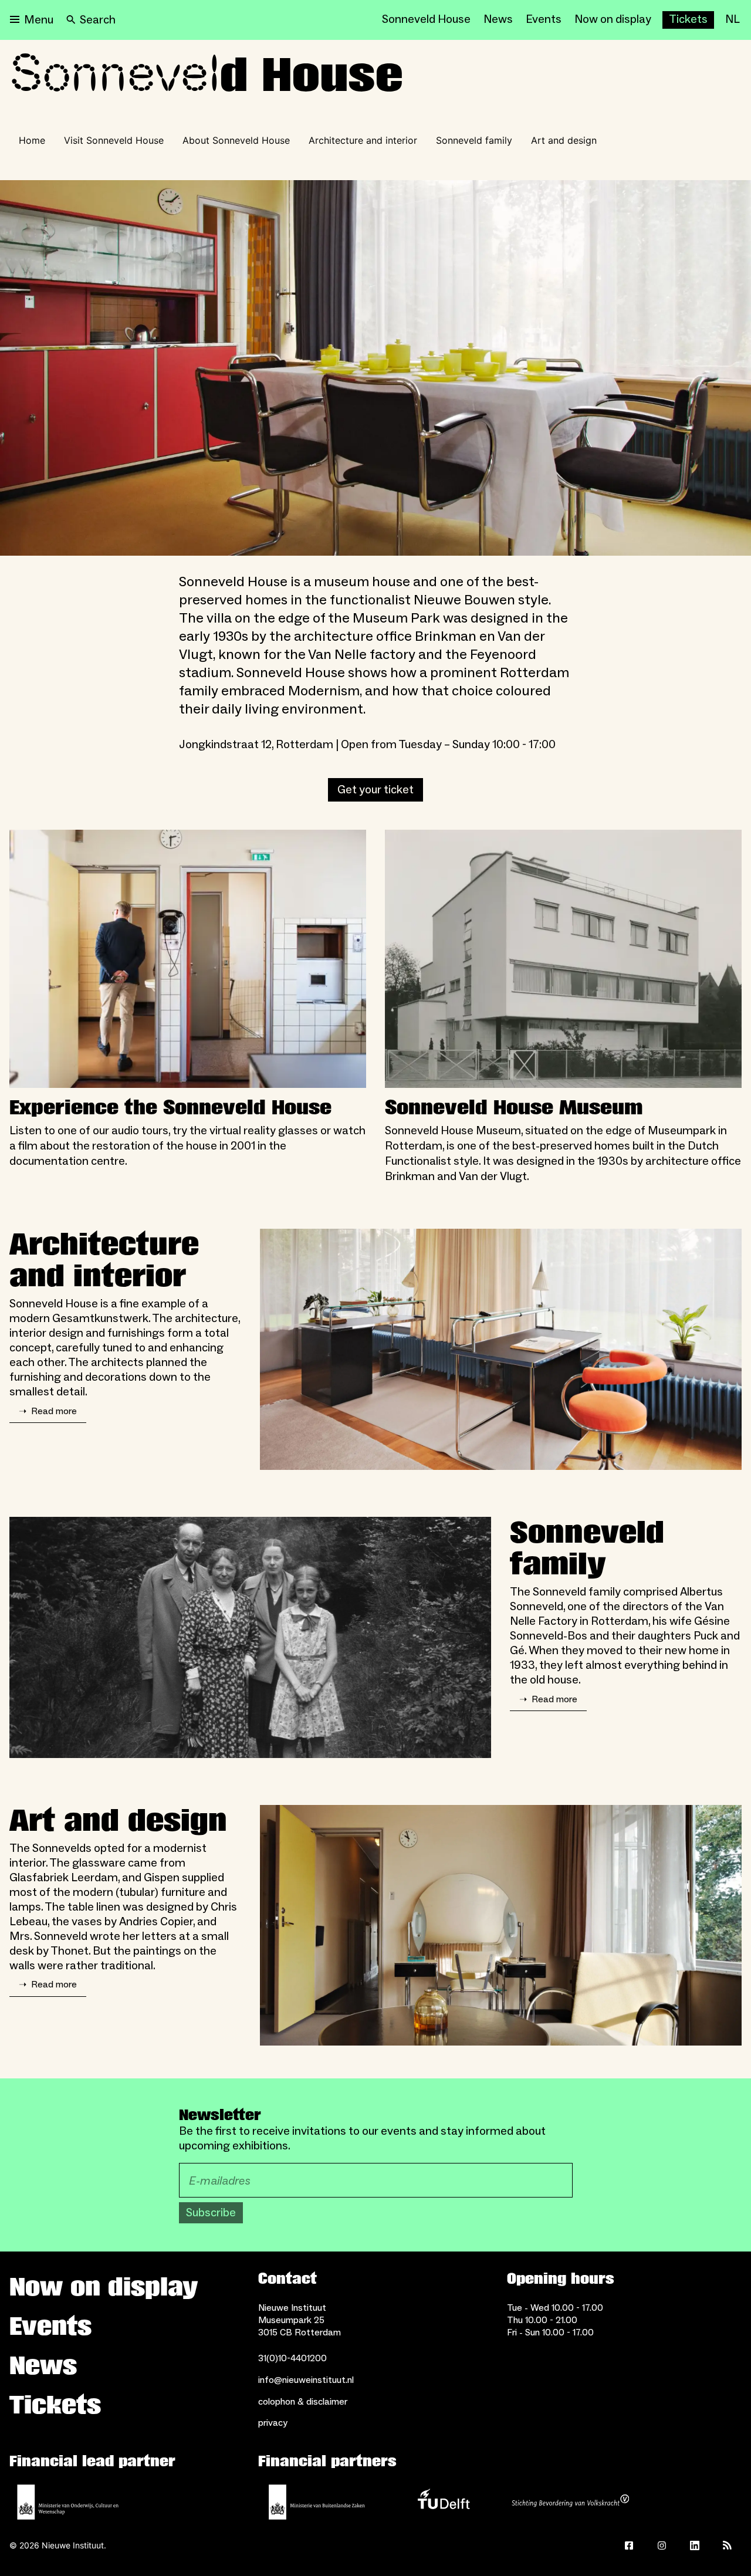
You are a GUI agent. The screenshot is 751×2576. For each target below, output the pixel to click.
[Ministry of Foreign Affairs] (317, 2502)
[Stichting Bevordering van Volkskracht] (570, 2502)
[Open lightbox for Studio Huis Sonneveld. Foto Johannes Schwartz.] (501, 1349)
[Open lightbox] (375, 368)
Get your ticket (375, 790)
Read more (48, 1411)
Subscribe (211, 2213)
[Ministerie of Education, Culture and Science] (68, 2502)
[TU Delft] (444, 2502)
